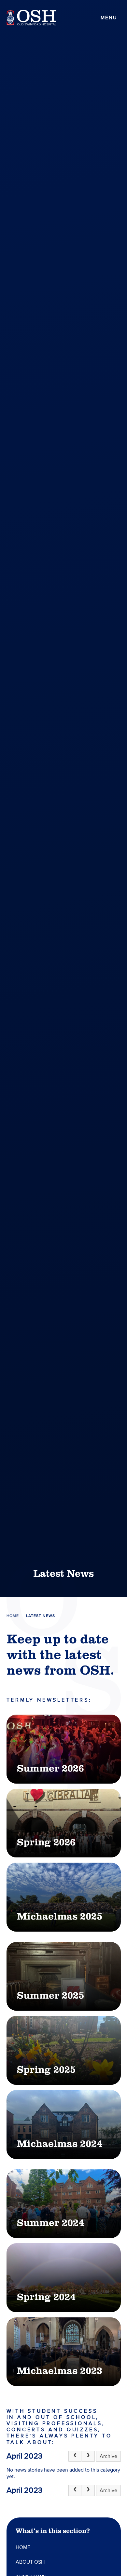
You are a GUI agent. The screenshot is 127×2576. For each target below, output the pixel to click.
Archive (108, 2456)
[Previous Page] (75, 2456)
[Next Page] (88, 2456)
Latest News (41, 1616)
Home (13, 1616)
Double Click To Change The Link (64, 1749)
